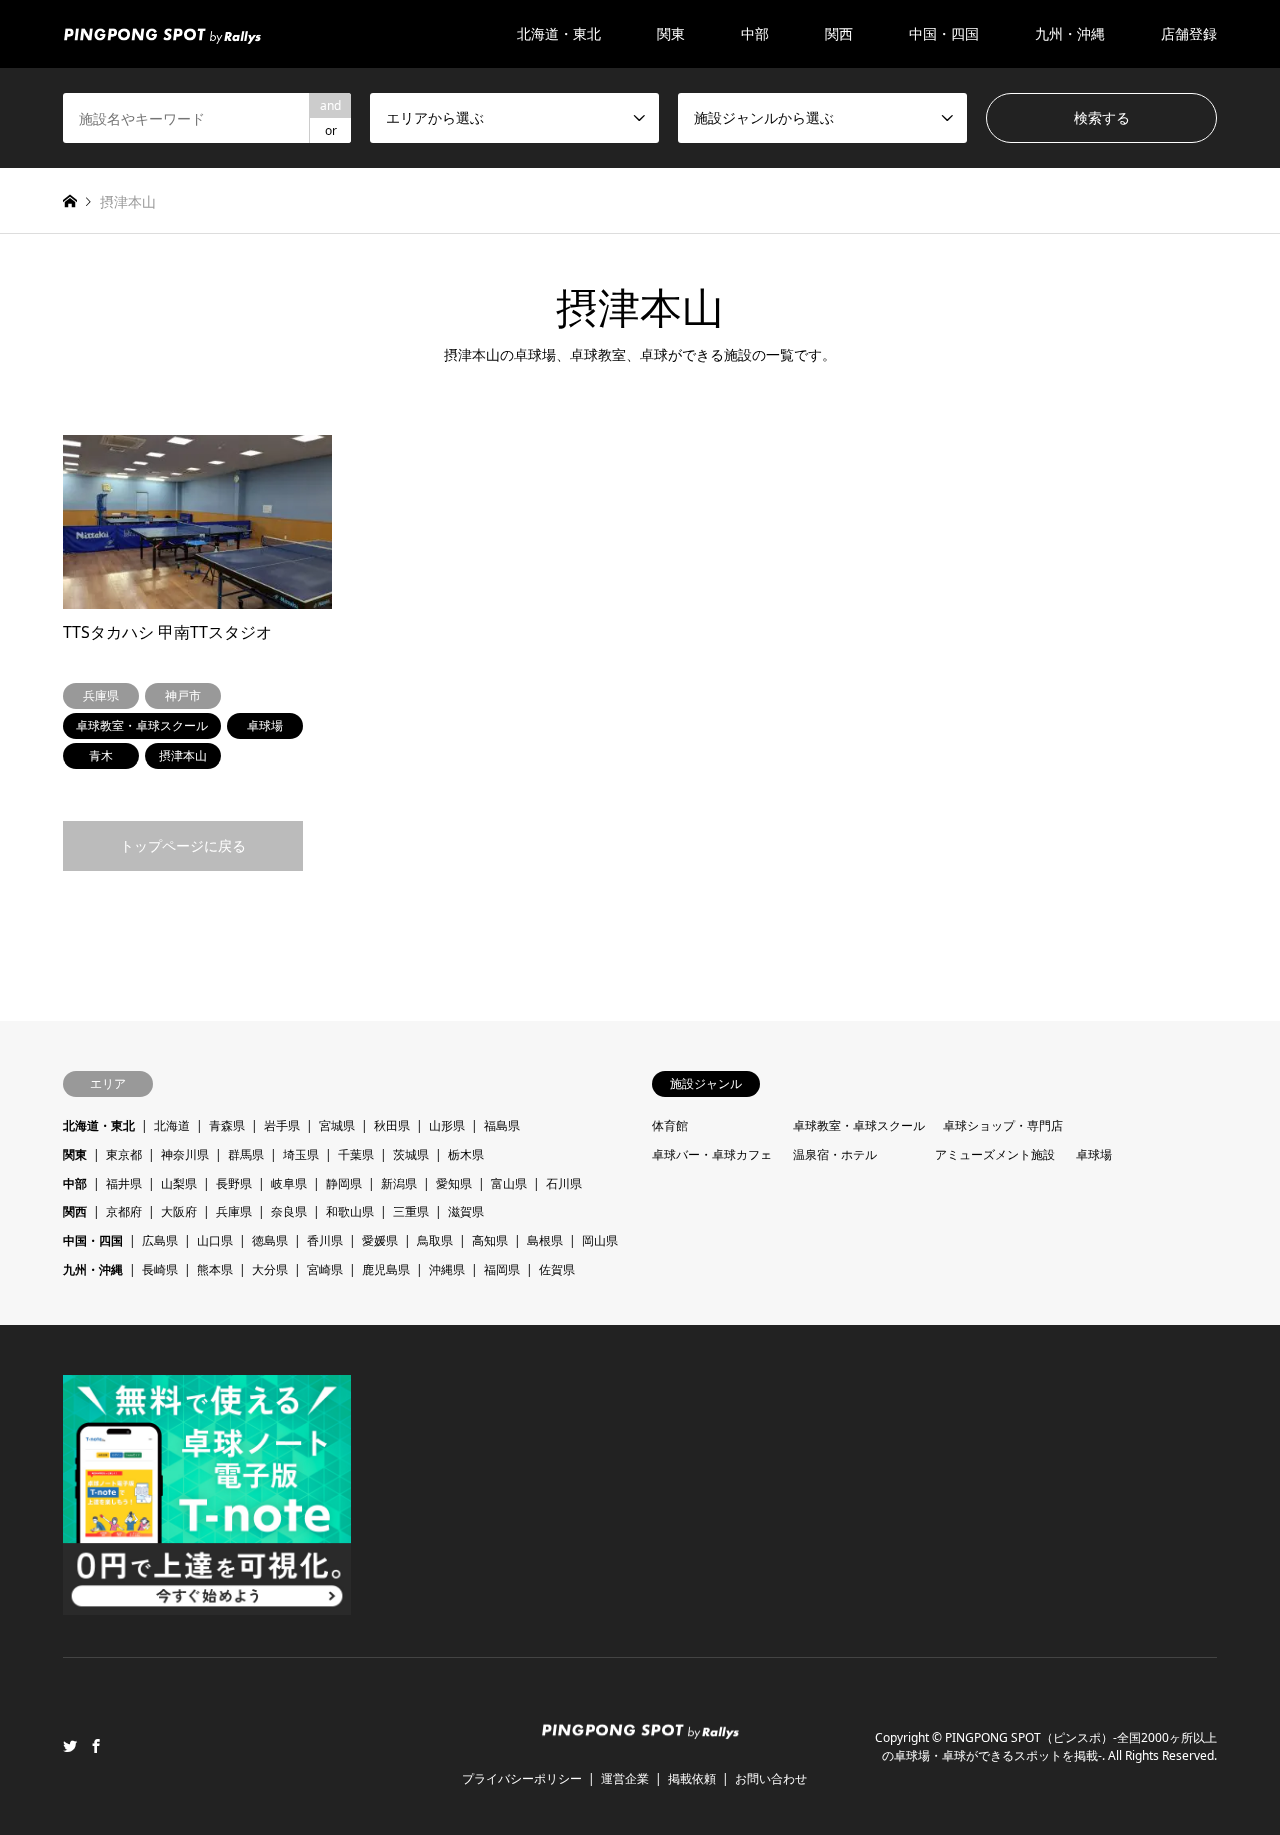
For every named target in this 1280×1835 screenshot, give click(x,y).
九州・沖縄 (93, 1269)
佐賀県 (557, 1269)
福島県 (502, 1125)
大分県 (270, 1269)
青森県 (227, 1125)
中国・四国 (93, 1240)
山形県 (447, 1125)
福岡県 (502, 1269)
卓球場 (1094, 1154)
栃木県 (466, 1154)
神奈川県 (185, 1154)
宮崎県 (325, 1269)
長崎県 (160, 1269)
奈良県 (289, 1211)
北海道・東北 (99, 1125)
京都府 (124, 1211)
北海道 (172, 1125)
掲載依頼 (692, 1778)
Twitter (70, 1746)
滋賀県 (466, 1211)
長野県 (234, 1183)
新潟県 (399, 1183)
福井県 (124, 1183)
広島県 (160, 1240)
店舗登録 (1189, 33)
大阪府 (179, 1211)
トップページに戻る (183, 845)
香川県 (325, 1240)
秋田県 (392, 1125)
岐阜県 (289, 1183)
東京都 (124, 1154)
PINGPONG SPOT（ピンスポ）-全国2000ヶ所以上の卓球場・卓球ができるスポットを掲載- (1049, 1746)
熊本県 (215, 1269)
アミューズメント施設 (995, 1154)
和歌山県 (350, 1211)
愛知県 (454, 1183)
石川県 (564, 1183)
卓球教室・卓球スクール (859, 1125)
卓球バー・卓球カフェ (712, 1154)
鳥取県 (435, 1240)
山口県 (215, 1240)
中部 (75, 1183)
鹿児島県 (386, 1269)
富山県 (509, 1183)
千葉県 (356, 1154)
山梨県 (179, 1183)
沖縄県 (447, 1269)
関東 (75, 1154)
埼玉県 (301, 1154)
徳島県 (270, 1240)
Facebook (96, 1746)
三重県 (411, 1211)
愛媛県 (380, 1240)
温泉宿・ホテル (835, 1154)
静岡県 (344, 1183)
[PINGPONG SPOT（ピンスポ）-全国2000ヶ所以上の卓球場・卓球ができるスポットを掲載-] (162, 33)
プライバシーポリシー (522, 1778)
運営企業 (625, 1778)
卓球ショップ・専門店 (1003, 1125)
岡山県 (600, 1240)
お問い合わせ (771, 1778)
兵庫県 (234, 1211)
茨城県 (411, 1154)
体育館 (670, 1125)
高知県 (490, 1240)
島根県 (545, 1240)
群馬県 (246, 1154)
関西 (75, 1211)
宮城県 (337, 1125)
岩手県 (282, 1125)
